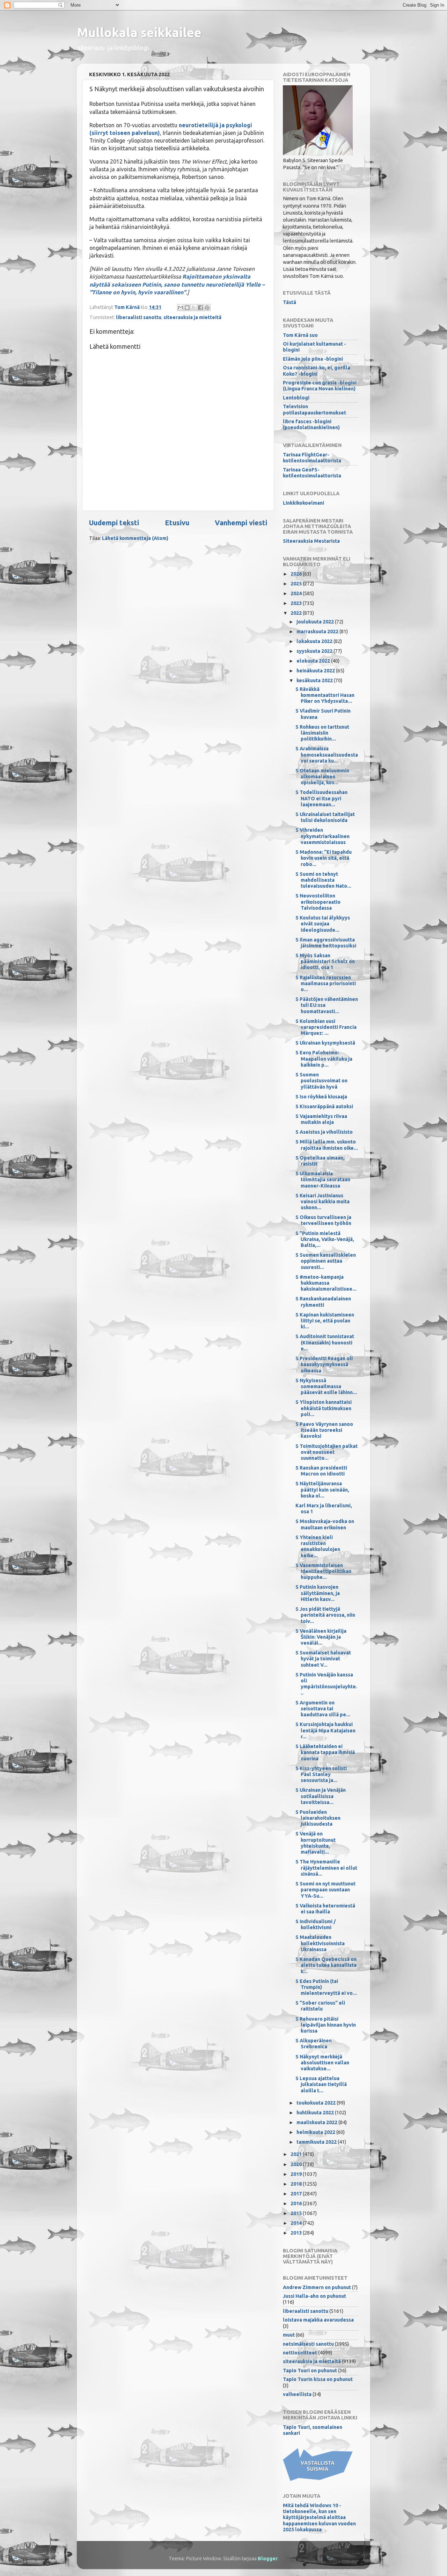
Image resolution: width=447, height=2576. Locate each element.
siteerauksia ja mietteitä (192, 317)
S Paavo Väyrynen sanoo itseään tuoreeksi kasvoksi (324, 1430)
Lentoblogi (296, 398)
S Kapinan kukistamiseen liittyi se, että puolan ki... (325, 1321)
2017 (297, 2194)
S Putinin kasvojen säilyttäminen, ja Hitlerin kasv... (318, 1593)
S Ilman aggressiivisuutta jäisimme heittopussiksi (326, 943)
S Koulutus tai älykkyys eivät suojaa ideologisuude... (323, 924)
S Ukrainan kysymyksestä (325, 1043)
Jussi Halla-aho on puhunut (314, 2296)
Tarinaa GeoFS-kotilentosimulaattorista (312, 473)
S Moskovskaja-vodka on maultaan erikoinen (325, 1524)
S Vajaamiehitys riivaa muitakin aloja (321, 1119)
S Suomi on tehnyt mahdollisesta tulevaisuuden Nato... (323, 880)
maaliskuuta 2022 (317, 2122)
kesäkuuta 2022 (315, 680)
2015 (297, 2213)
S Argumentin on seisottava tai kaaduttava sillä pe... (323, 1709)
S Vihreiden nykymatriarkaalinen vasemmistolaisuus (323, 836)
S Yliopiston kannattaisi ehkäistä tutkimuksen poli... (324, 1408)
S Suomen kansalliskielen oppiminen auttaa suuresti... (326, 1261)
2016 (297, 2203)
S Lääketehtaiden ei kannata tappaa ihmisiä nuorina (325, 1752)
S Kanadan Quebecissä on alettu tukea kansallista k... (326, 1965)
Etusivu (177, 523)
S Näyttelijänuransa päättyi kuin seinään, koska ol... (322, 1490)
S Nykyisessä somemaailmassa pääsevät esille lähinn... (326, 1387)
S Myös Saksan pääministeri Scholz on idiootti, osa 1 (325, 962)
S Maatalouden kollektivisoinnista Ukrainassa (320, 1943)
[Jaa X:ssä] (194, 308)
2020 (297, 2164)
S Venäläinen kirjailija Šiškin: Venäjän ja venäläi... (321, 1637)
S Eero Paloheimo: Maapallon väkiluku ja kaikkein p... (324, 1059)
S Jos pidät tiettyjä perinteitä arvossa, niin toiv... (325, 1615)
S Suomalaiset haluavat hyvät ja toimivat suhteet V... (323, 1659)
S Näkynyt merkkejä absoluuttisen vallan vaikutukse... (322, 2063)
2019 (297, 2174)
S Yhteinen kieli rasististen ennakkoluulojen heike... (318, 1546)
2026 (297, 574)
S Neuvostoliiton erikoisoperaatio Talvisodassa (318, 902)
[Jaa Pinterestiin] (207, 308)
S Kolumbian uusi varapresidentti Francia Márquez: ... (326, 1027)
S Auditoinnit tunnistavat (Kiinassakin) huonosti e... (325, 1343)
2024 (297, 593)
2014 (297, 2223)
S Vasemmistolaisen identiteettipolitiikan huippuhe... (323, 1571)
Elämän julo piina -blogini (313, 359)
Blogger (268, 2559)
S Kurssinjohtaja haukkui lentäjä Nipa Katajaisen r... (325, 1730)
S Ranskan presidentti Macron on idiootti (321, 1471)
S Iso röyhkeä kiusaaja (321, 1097)
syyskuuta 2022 (315, 651)
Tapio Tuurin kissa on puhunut (318, 2379)
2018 (297, 2184)
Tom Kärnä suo (300, 335)
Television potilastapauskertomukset (314, 409)
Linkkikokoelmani (303, 503)
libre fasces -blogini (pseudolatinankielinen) (311, 424)
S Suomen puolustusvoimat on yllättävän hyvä (321, 1081)
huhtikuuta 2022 (316, 2113)
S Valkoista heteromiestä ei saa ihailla (325, 1909)
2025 (297, 584)
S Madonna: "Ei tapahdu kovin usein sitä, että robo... (324, 858)
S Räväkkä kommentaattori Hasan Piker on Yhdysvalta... (325, 695)
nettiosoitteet (300, 2353)
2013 (297, 2233)
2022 (297, 613)
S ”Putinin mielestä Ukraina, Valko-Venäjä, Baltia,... (325, 1239)
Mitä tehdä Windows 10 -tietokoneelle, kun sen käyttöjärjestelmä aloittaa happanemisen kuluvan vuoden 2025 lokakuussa (319, 2517)
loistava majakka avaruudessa (318, 2320)
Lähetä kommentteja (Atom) (135, 538)
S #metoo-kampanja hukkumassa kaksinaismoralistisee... (326, 1283)
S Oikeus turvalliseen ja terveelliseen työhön (323, 1220)
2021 (297, 2154)
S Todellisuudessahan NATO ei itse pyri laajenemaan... (321, 798)
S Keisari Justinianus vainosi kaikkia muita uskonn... (323, 1202)
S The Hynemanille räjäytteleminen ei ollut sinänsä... (326, 1868)
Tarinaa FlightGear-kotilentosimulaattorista (312, 458)
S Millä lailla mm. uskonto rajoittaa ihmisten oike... (327, 1145)
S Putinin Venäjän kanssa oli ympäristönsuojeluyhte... (326, 1684)
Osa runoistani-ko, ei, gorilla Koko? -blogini (317, 371)
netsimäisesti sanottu (308, 2344)
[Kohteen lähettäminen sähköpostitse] (181, 308)
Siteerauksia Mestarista (311, 541)
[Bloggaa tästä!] (187, 308)
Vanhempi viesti (241, 523)
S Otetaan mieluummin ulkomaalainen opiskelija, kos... (322, 777)
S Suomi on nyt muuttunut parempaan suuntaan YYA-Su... (325, 1890)
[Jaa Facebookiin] (200, 308)
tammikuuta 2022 (317, 2142)
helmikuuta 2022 (316, 2132)
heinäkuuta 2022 (316, 671)
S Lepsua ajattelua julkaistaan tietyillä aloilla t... (321, 2084)
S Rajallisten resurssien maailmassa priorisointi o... (326, 984)
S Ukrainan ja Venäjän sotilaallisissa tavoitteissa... (321, 1796)
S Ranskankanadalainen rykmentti (323, 1302)
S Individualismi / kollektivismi (316, 1924)
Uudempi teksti (114, 523)
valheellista (297, 2394)
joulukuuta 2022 (316, 622)
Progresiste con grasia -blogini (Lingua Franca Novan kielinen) (320, 386)
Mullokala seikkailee (139, 32)
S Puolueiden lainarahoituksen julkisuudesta (318, 1818)
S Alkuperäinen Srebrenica (314, 2044)
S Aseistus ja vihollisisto (324, 1132)
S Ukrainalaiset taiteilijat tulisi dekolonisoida (325, 817)
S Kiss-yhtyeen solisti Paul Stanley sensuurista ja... (321, 1774)
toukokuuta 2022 (317, 2103)
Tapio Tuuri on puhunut (310, 2371)
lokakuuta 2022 (315, 641)
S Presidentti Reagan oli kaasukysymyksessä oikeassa (324, 1365)
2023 (297, 603)
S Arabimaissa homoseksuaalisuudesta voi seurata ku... (327, 755)
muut (289, 2335)
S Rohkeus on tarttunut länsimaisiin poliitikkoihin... (322, 733)
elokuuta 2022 (314, 661)
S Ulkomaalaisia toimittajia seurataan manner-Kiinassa (323, 1180)
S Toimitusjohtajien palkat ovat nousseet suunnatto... (327, 1452)
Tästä (290, 302)
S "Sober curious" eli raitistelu (320, 2006)
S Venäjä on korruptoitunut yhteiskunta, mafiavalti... (316, 1843)
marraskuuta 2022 (318, 632)
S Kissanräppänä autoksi (324, 1106)
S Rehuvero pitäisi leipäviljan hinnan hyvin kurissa (326, 2025)
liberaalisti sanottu (139, 317)
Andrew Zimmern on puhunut (317, 2287)
